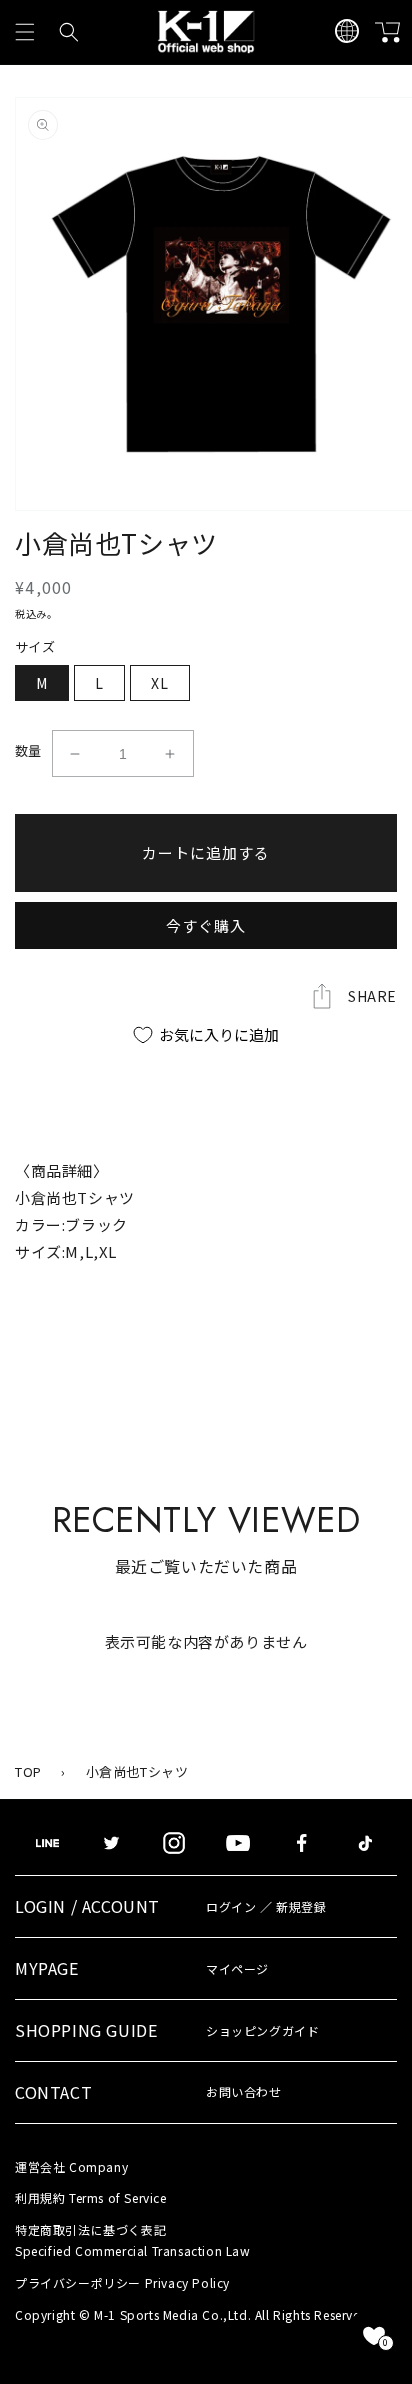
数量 (28, 750)
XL (160, 683)
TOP (28, 1771)
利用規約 (91, 2197)
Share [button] (372, 996)
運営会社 (71, 2166)
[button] (25, 32)
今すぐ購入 (206, 925)
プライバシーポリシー (122, 2282)
